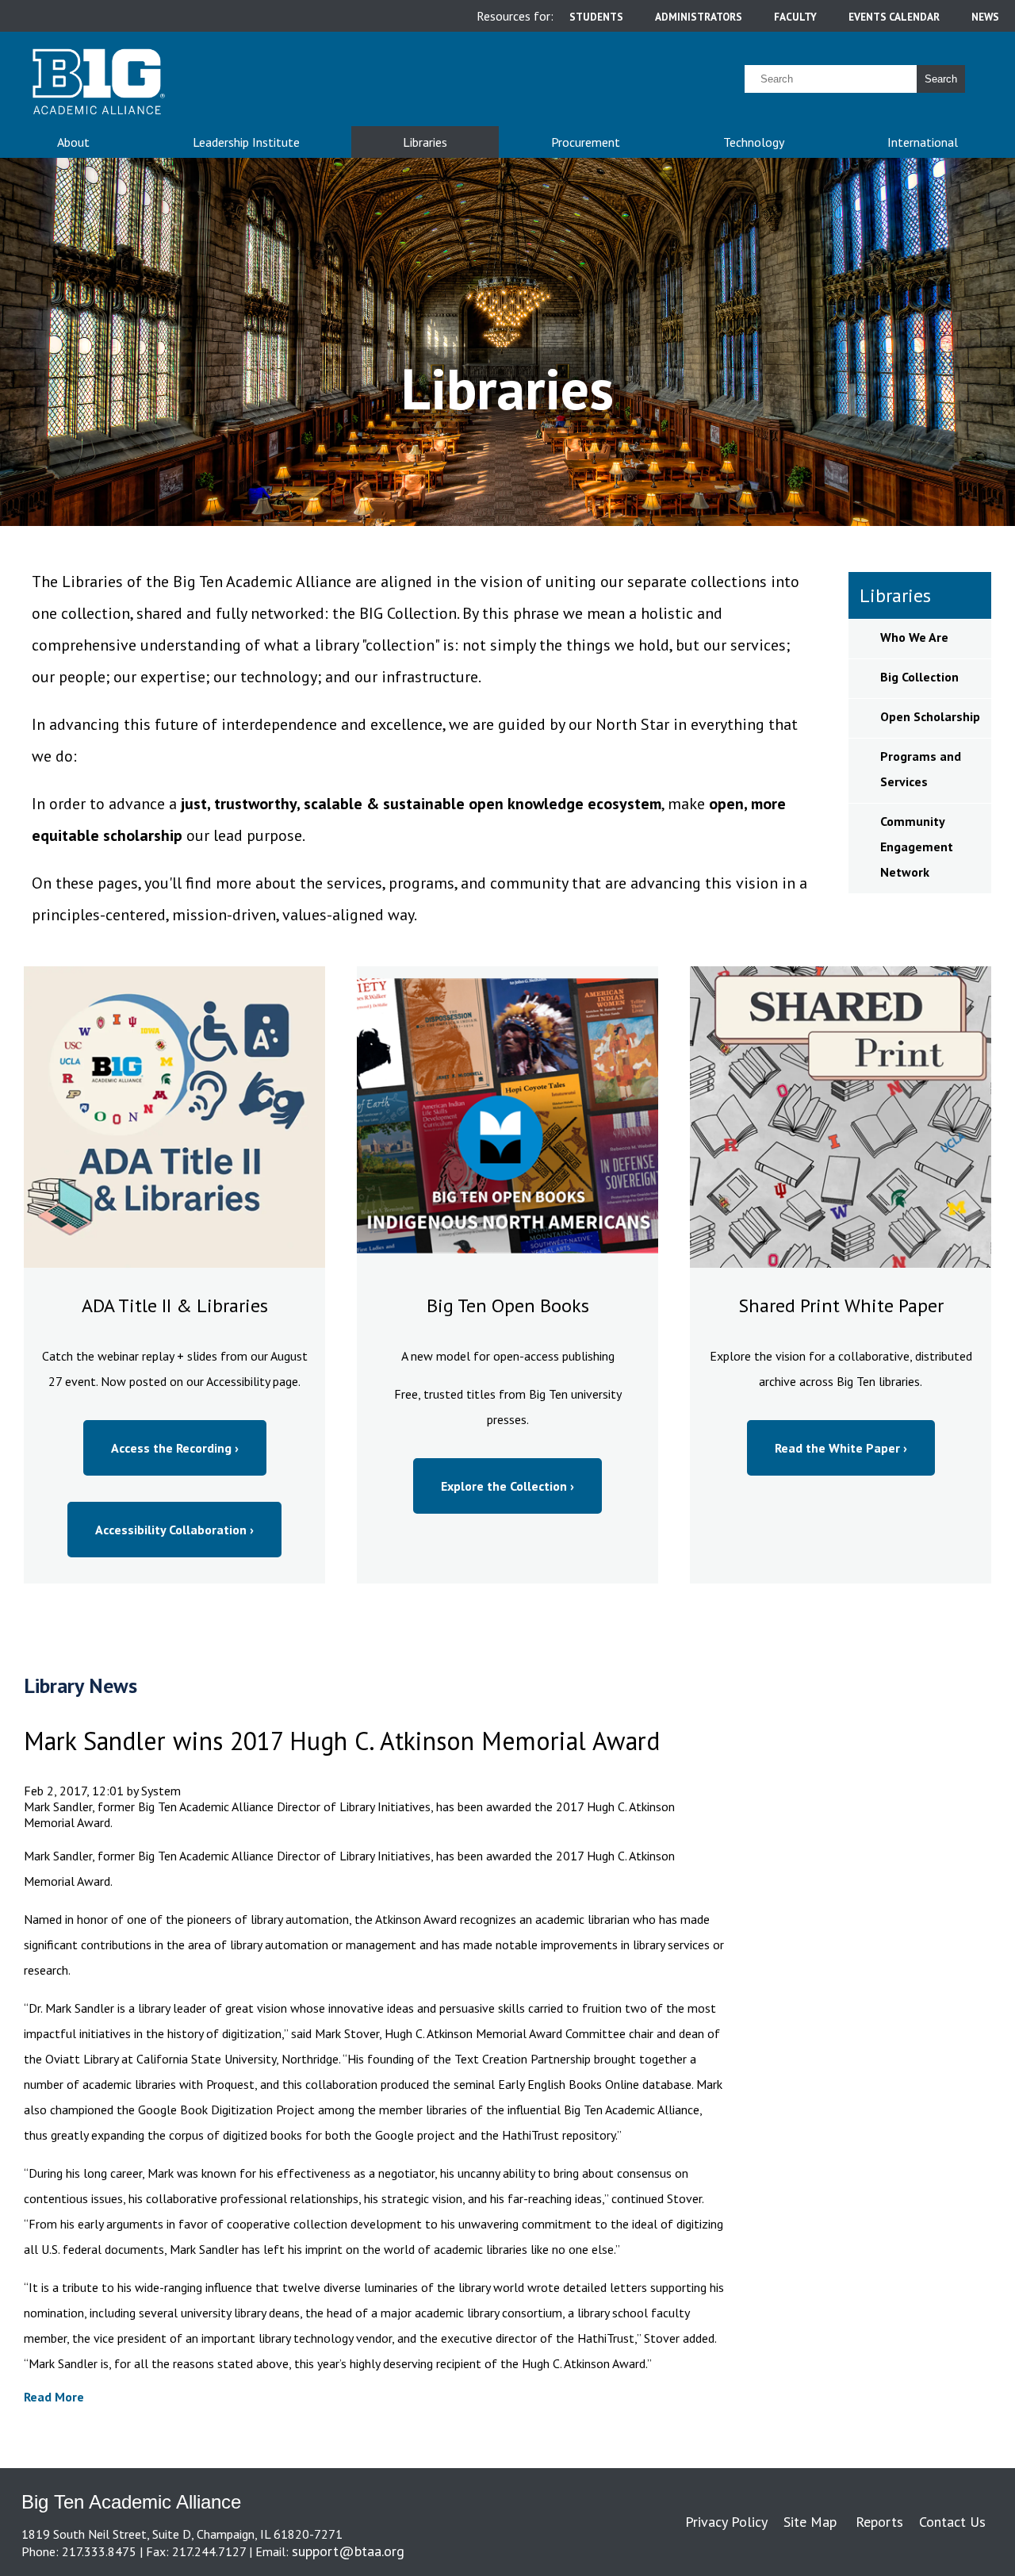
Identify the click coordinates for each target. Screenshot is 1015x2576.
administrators (699, 17)
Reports (879, 2522)
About (73, 142)
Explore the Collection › (507, 1486)
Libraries (425, 142)
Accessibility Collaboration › (174, 1530)
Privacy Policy (726, 2522)
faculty (795, 17)
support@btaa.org (348, 2551)
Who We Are (914, 637)
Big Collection (919, 677)
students (596, 17)
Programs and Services (921, 769)
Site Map (810, 2522)
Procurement (586, 142)
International (923, 142)
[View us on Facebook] (992, 2551)
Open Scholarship (930, 716)
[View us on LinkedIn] (989, 2551)
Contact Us (952, 2522)
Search (941, 79)
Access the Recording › (175, 1448)
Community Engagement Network (917, 847)
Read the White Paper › (841, 1448)
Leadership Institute (246, 142)
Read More (54, 2397)
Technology (754, 142)
